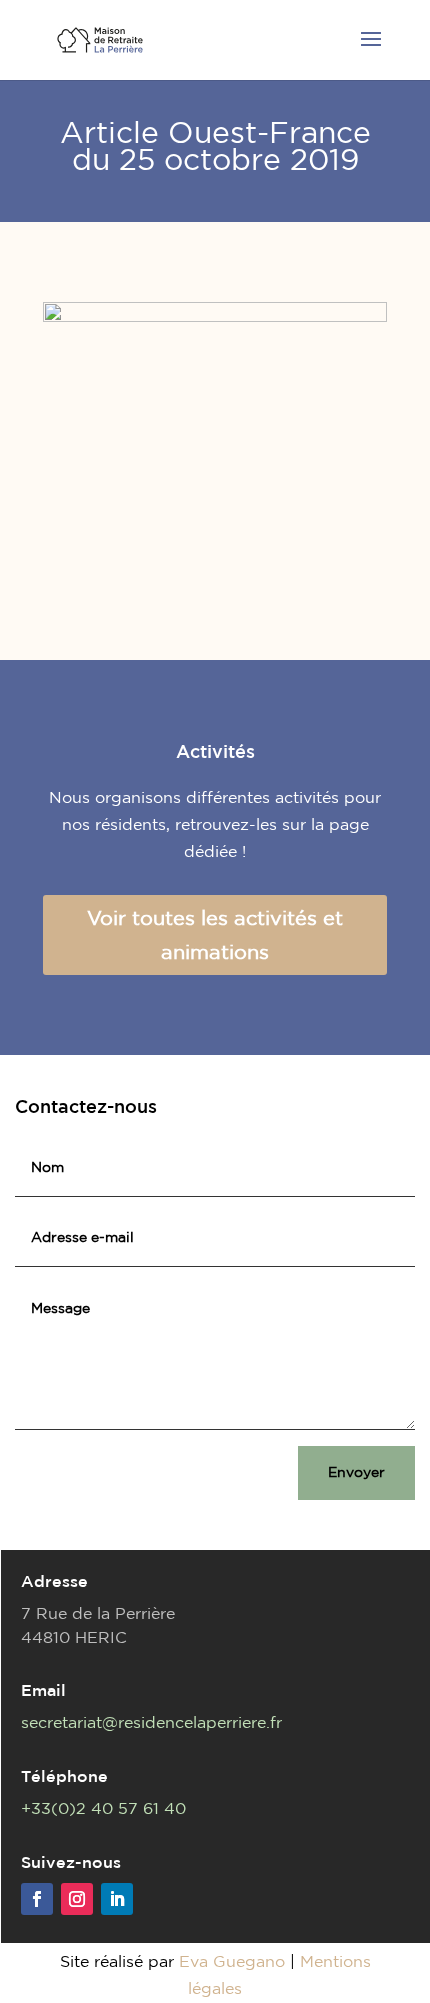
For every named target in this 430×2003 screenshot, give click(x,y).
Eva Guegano (232, 1961)
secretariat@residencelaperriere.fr (151, 1722)
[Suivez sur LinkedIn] (117, 1899)
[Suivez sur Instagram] (77, 1899)
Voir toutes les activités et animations (215, 934)
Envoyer (356, 1472)
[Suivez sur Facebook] (37, 1899)
